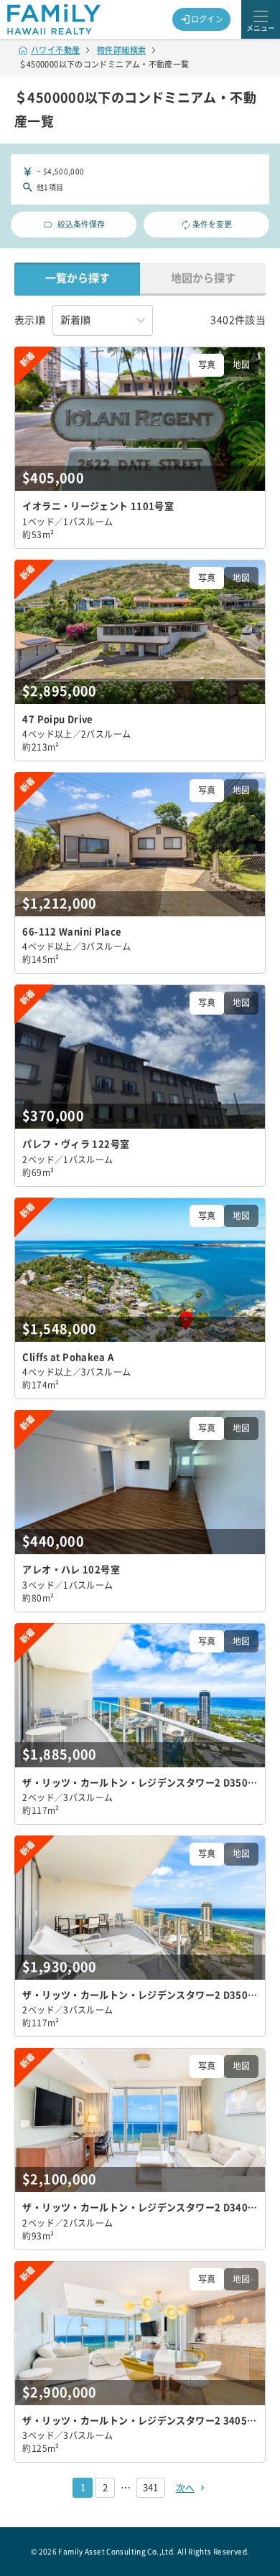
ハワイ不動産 (55, 50)
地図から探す (203, 278)
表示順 (30, 320)
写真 (207, 365)
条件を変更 (212, 224)
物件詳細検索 (121, 50)
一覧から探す (78, 278)
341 (150, 2487)
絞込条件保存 (81, 224)
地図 (241, 365)
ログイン (207, 19)
